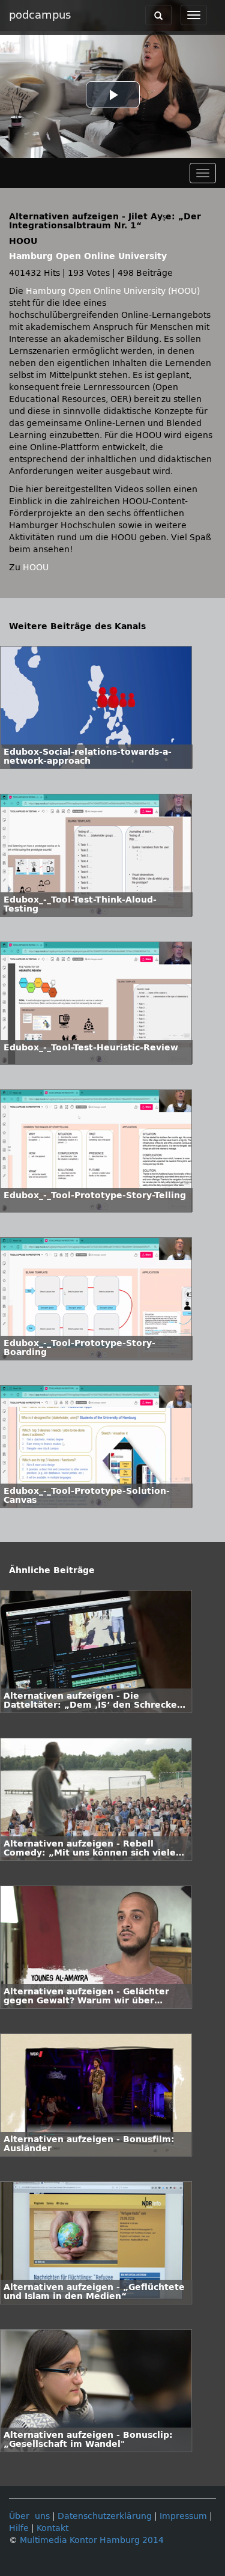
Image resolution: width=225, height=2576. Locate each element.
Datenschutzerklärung (105, 2516)
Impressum (183, 2516)
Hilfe (19, 2528)
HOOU (36, 568)
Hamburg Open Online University (88, 256)
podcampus (40, 15)
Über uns (29, 2516)
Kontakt (52, 2528)
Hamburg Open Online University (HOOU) (113, 291)
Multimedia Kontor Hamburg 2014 (92, 2540)
